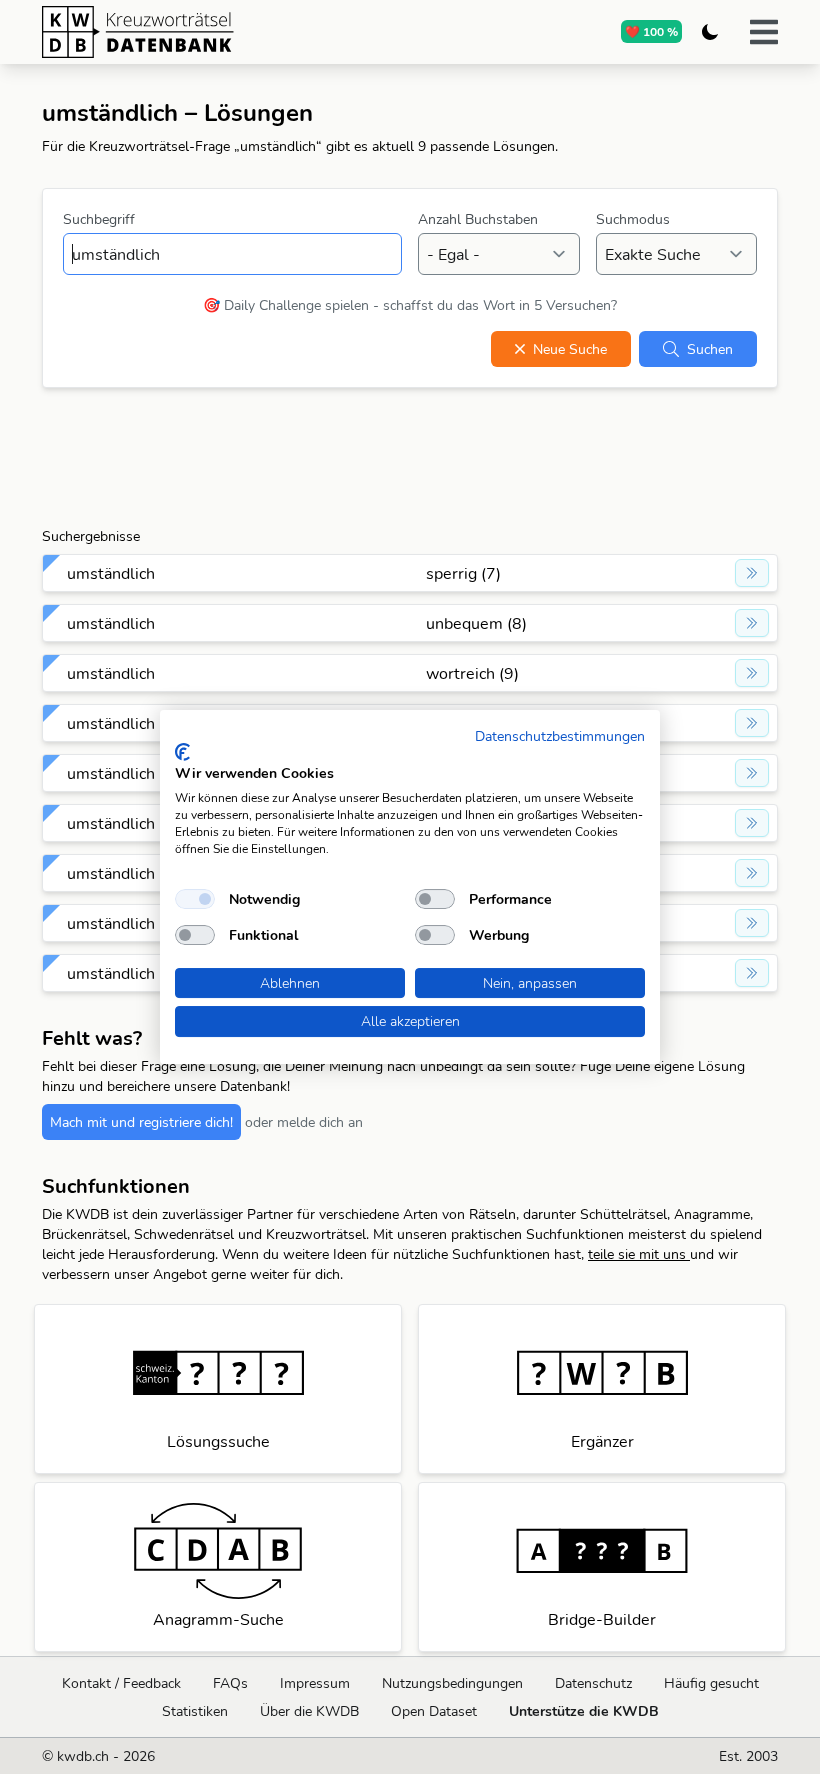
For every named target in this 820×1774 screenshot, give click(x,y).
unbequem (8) (476, 623)
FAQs (230, 1683)
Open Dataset (434, 1711)
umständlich (111, 573)
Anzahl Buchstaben (478, 219)
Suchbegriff (99, 219)
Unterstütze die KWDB (584, 1711)
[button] (764, 32)
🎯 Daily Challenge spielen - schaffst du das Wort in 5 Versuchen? (410, 305)
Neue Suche (570, 349)
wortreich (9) (472, 673)
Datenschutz (593, 1683)
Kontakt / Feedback (121, 1683)
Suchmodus (633, 219)
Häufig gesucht (711, 1683)
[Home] (215, 32)
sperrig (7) (463, 573)
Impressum (315, 1683)
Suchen (710, 349)
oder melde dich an (304, 1122)
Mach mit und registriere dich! (141, 1122)
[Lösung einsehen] (752, 573)
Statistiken (195, 1711)
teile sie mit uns (639, 1254)
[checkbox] (195, 899)
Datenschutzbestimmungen (560, 735)
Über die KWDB (309, 1711)
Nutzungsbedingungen (452, 1683)
